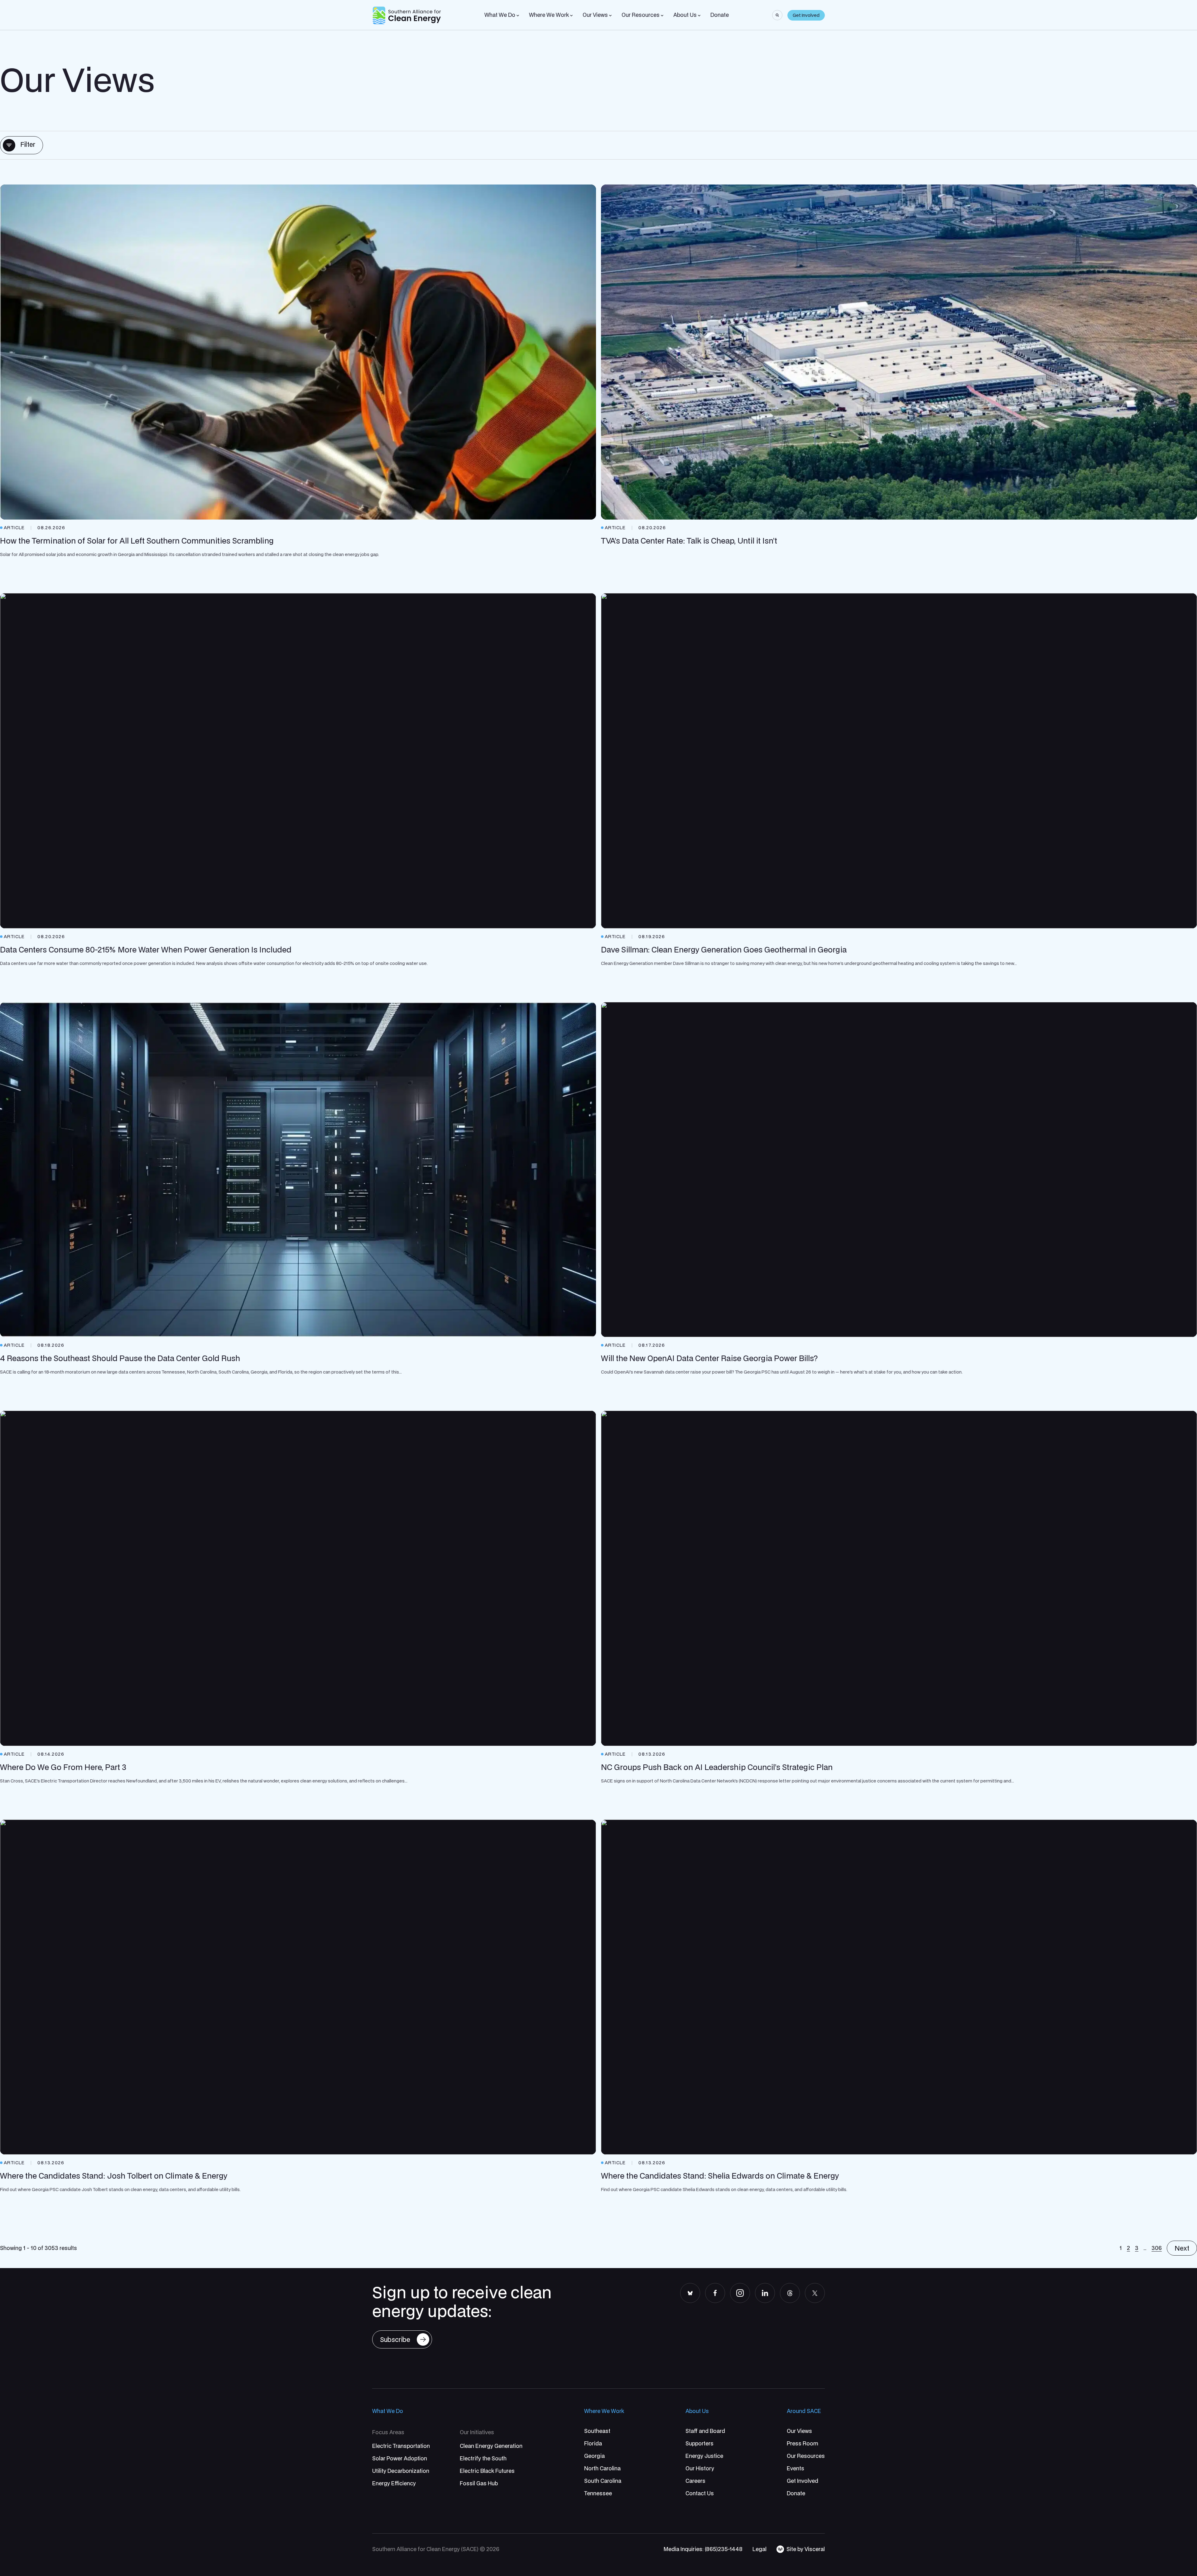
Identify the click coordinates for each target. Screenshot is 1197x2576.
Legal (760, 2549)
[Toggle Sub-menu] (518, 16)
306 (1157, 2248)
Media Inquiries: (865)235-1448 (703, 2549)
